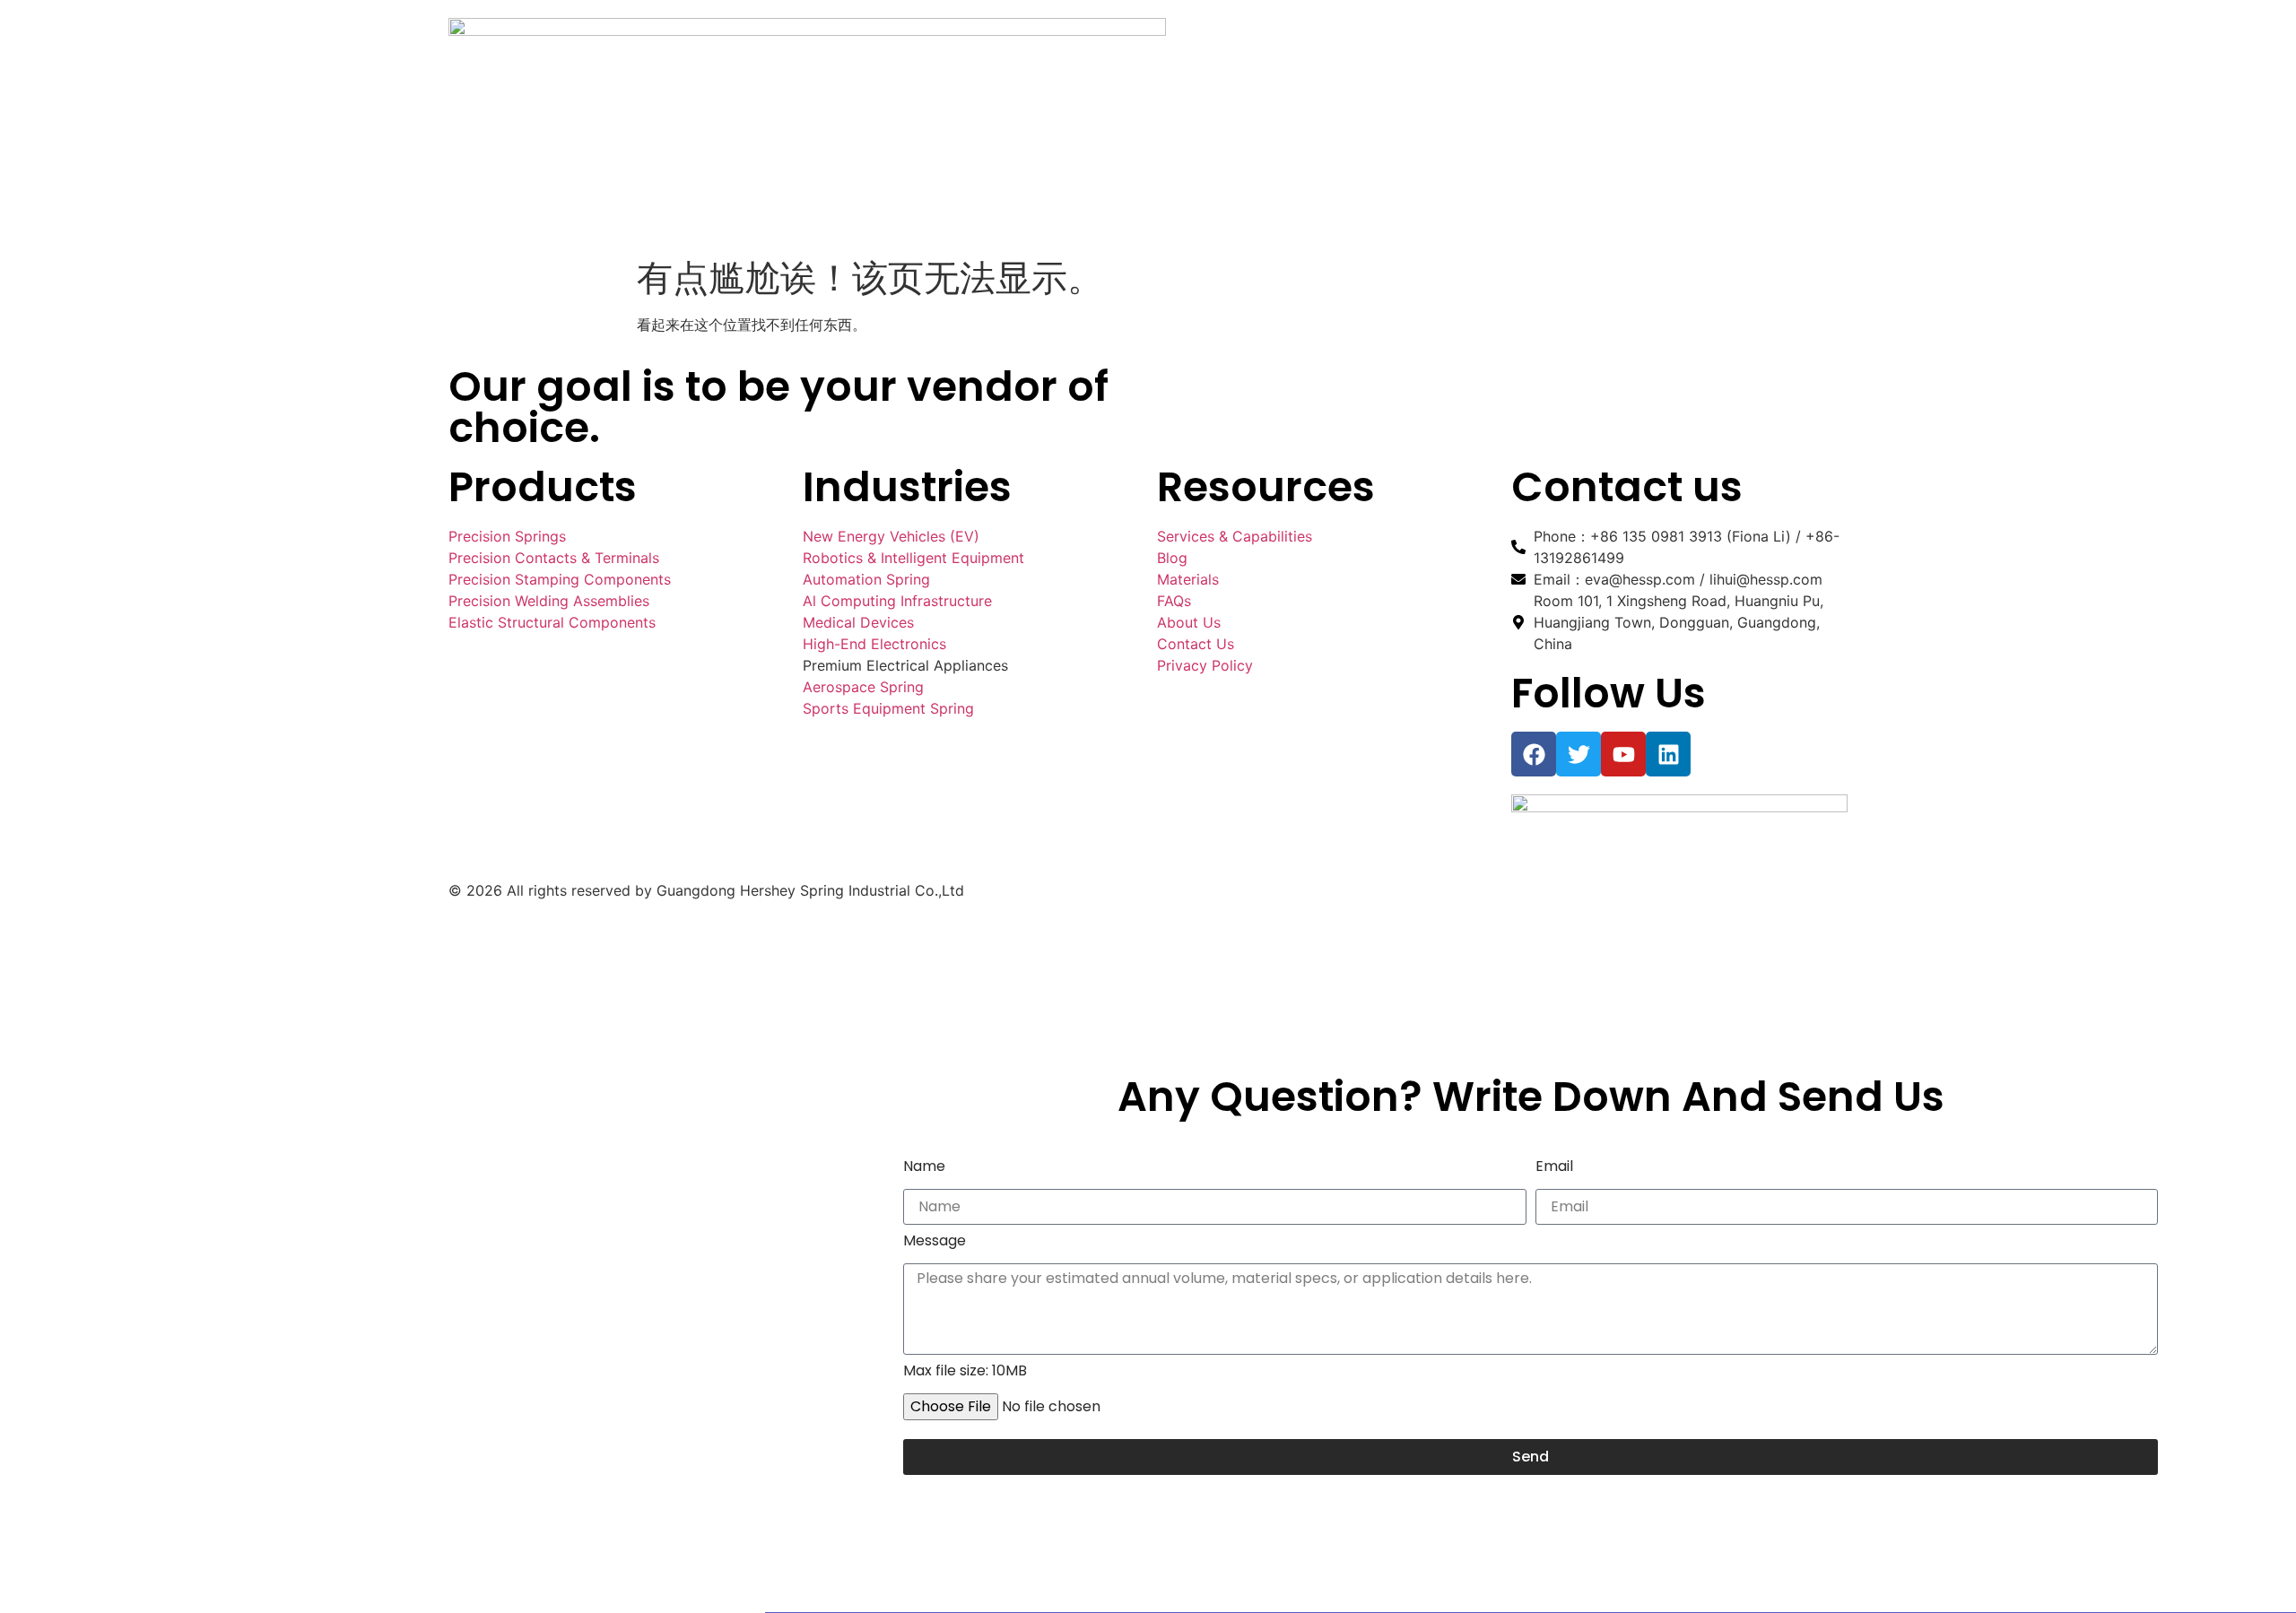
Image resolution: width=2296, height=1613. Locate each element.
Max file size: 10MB (965, 1372)
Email (1554, 1168)
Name (924, 1168)
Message (935, 1242)
